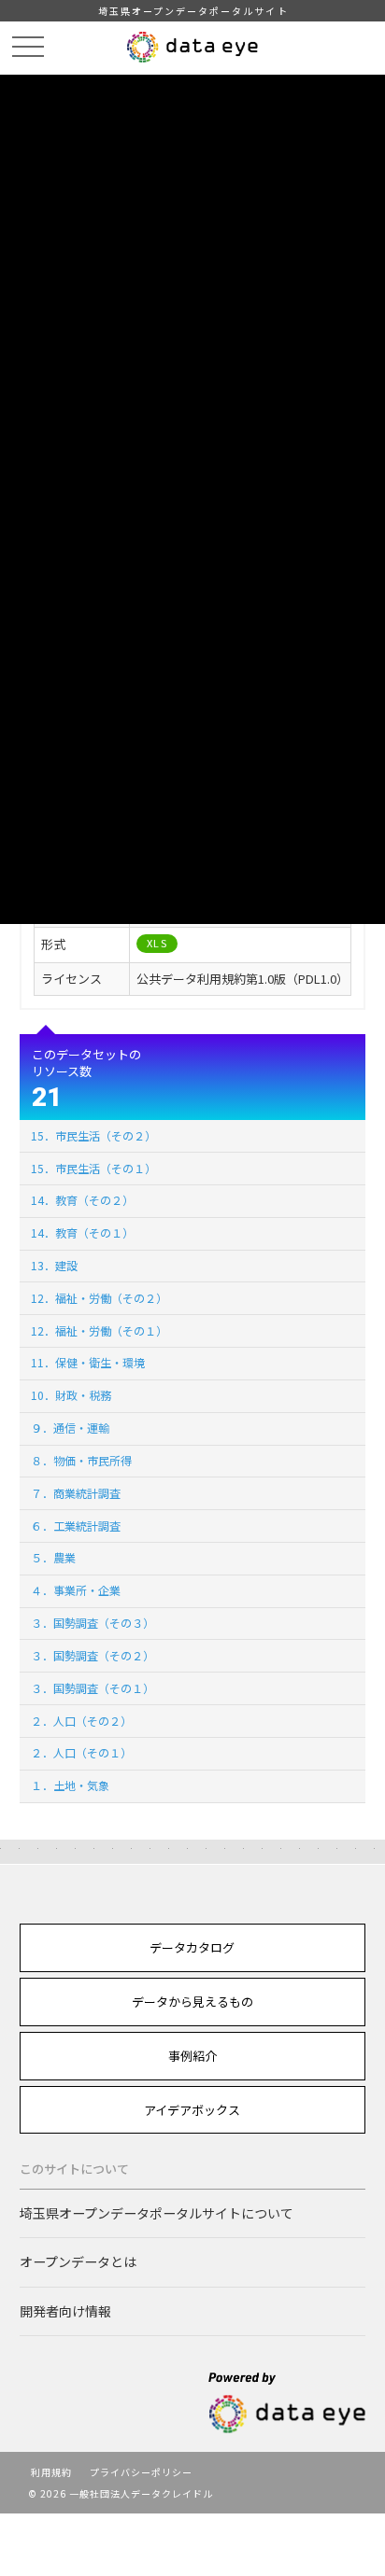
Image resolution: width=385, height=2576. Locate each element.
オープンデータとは (78, 2261)
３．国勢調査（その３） (93, 1623)
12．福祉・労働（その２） (99, 1298)
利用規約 (51, 2472)
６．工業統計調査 (76, 1526)
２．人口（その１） (81, 1752)
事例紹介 (192, 2056)
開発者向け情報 (65, 2311)
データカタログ (192, 1947)
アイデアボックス (192, 2110)
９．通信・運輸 (70, 1428)
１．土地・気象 (70, 1785)
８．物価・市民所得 (81, 1460)
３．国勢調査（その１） (93, 1688)
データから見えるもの (192, 2002)
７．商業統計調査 (76, 1493)
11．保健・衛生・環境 (88, 1362)
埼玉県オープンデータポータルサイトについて (157, 2213)
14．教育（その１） (82, 1232)
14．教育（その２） (82, 1200)
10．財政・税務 (71, 1395)
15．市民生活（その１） (93, 1168)
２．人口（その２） (81, 1721)
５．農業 (53, 1557)
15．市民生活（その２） (93, 1135)
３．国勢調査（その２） (93, 1655)
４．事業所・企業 (76, 1590)
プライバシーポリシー (141, 2472)
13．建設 (54, 1265)
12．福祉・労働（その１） (99, 1330)
